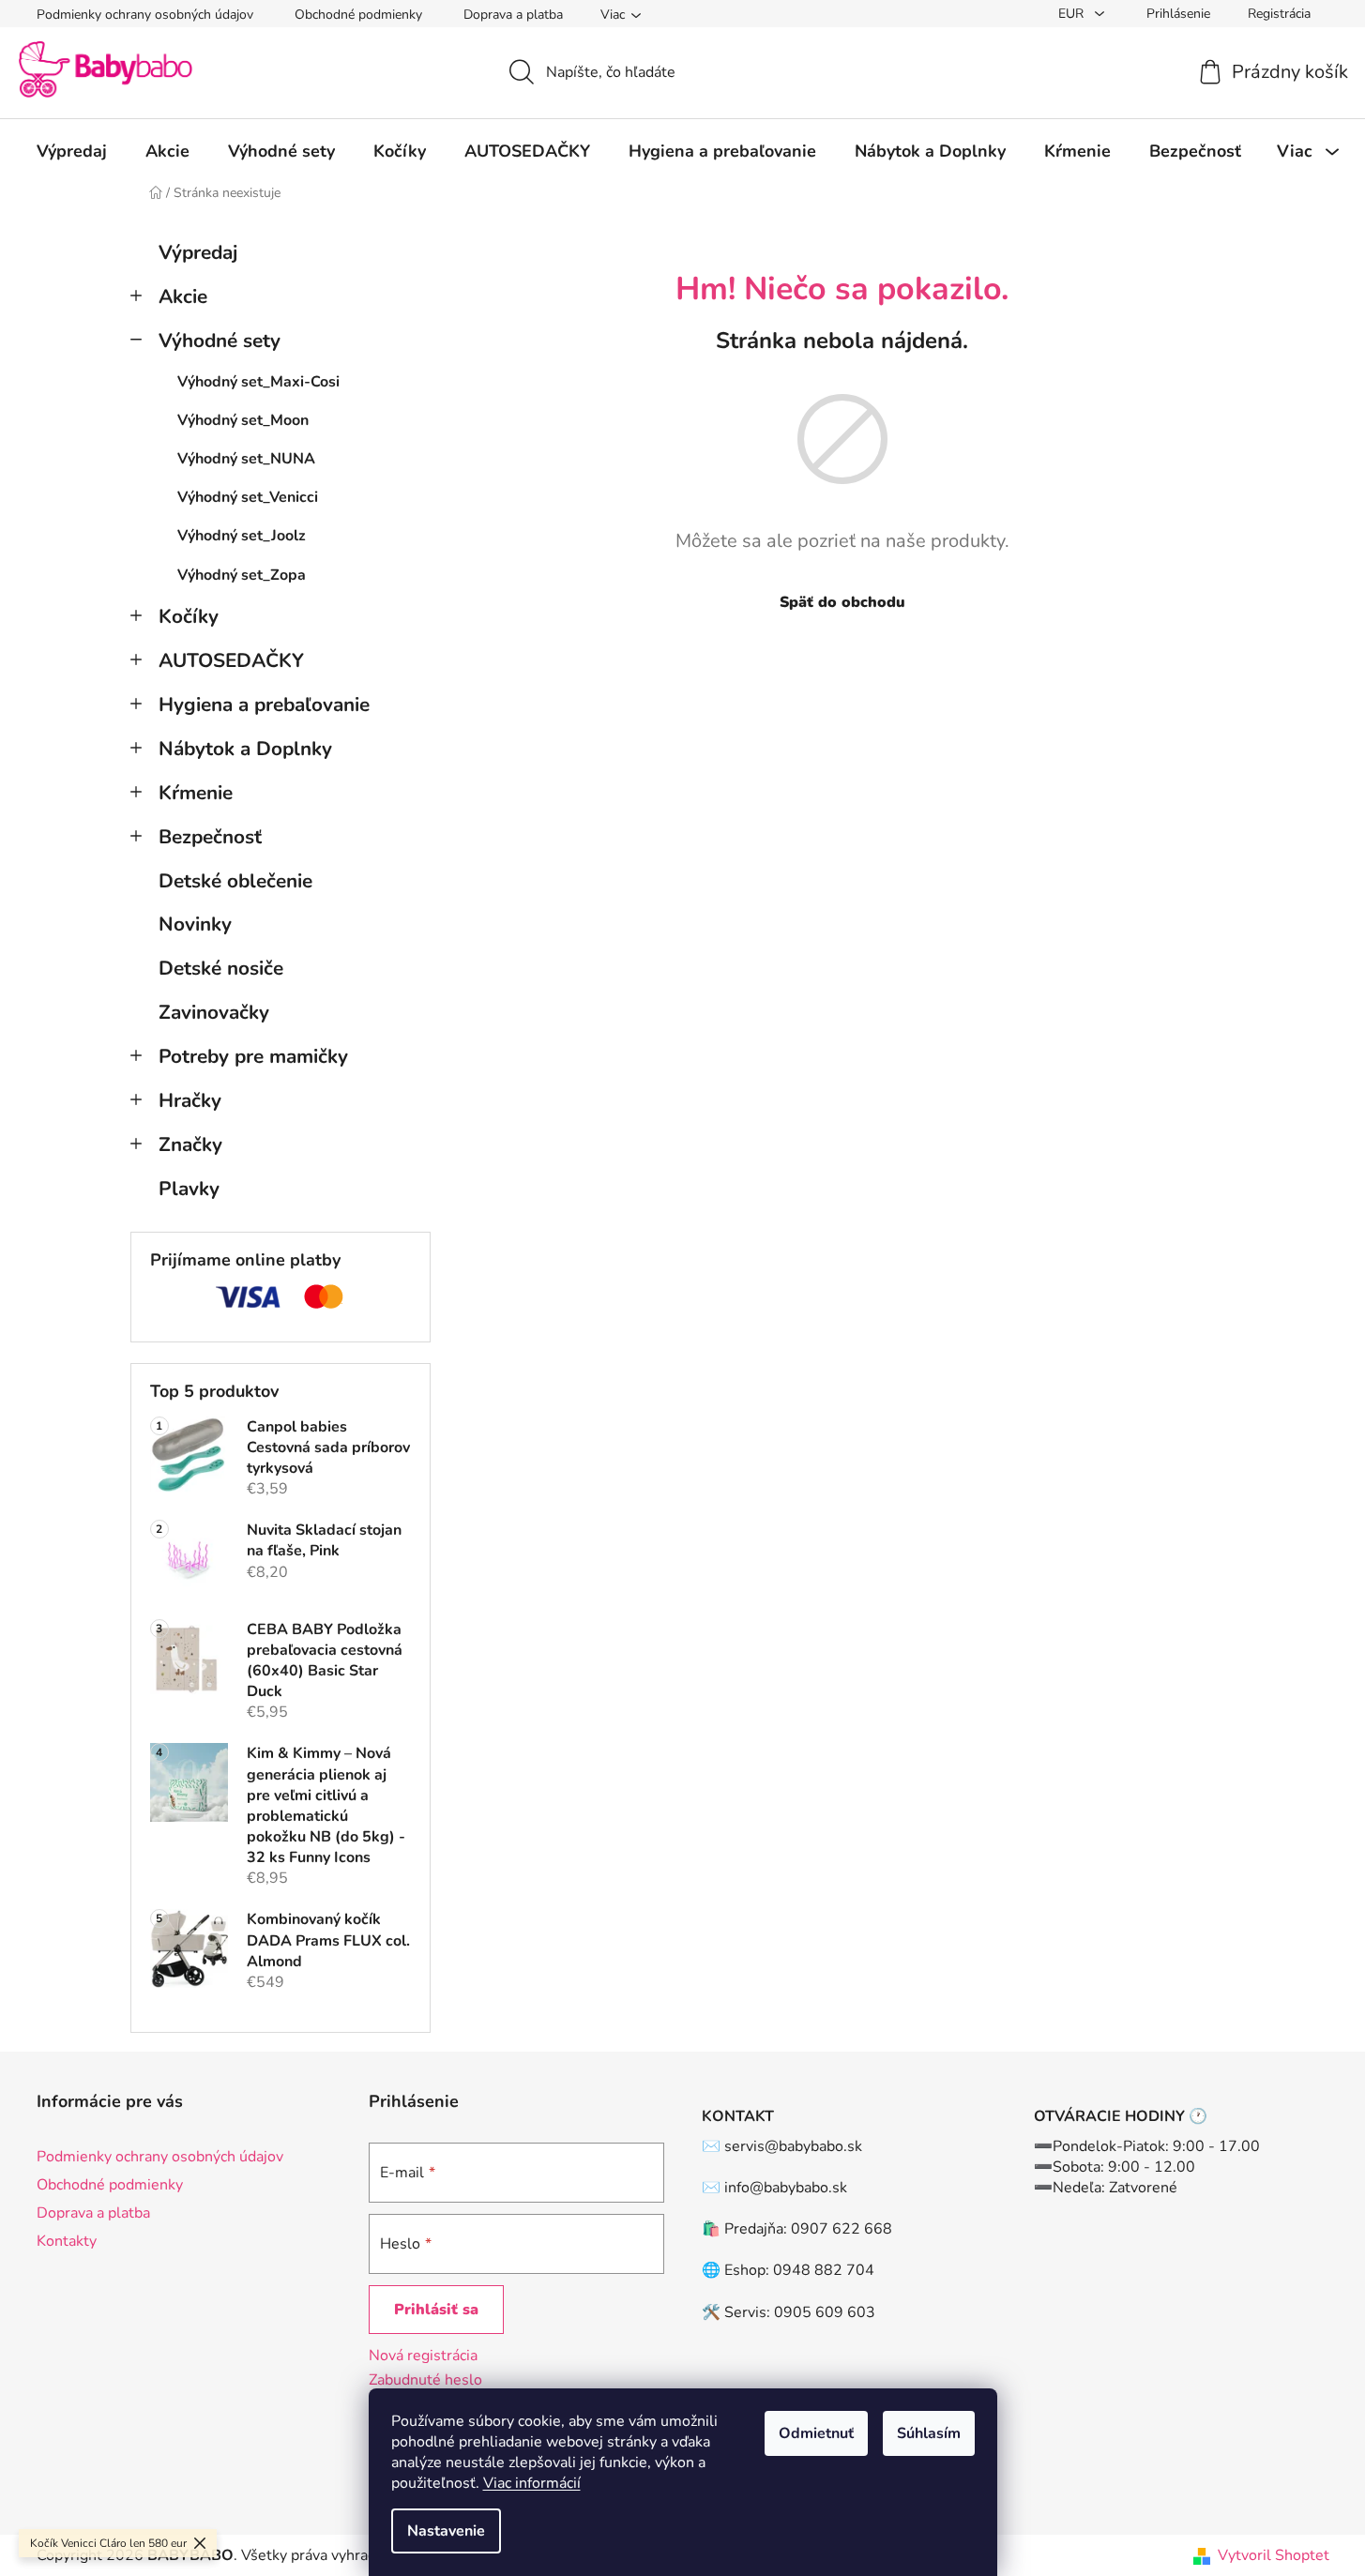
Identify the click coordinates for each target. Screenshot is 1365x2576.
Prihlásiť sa (436, 2310)
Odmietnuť (816, 2433)
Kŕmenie (196, 793)
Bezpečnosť (210, 837)
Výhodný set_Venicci (248, 497)
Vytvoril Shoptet (1274, 2555)
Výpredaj (198, 252)
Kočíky (189, 616)
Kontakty (67, 2241)
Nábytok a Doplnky (245, 749)
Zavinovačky (214, 1012)
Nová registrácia (423, 2356)
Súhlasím (929, 2433)
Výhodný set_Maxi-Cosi (258, 382)
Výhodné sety (220, 341)
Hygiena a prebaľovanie (264, 705)
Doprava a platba (513, 15)
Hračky (190, 1100)
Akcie (183, 296)
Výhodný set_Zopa (242, 575)
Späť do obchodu (842, 602)
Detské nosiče (221, 968)
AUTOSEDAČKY (231, 660)
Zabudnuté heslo (425, 2380)
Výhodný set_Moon (243, 420)
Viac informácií (532, 2483)
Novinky (195, 924)
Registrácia (1279, 14)
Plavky (189, 1189)
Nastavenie (446, 2531)
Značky (190, 1144)
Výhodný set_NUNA (246, 459)
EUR (1073, 14)
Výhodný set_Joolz (242, 536)
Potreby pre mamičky (253, 1056)
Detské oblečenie (235, 881)
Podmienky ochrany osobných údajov (145, 15)
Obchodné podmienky (358, 15)
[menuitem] (72, 151)
